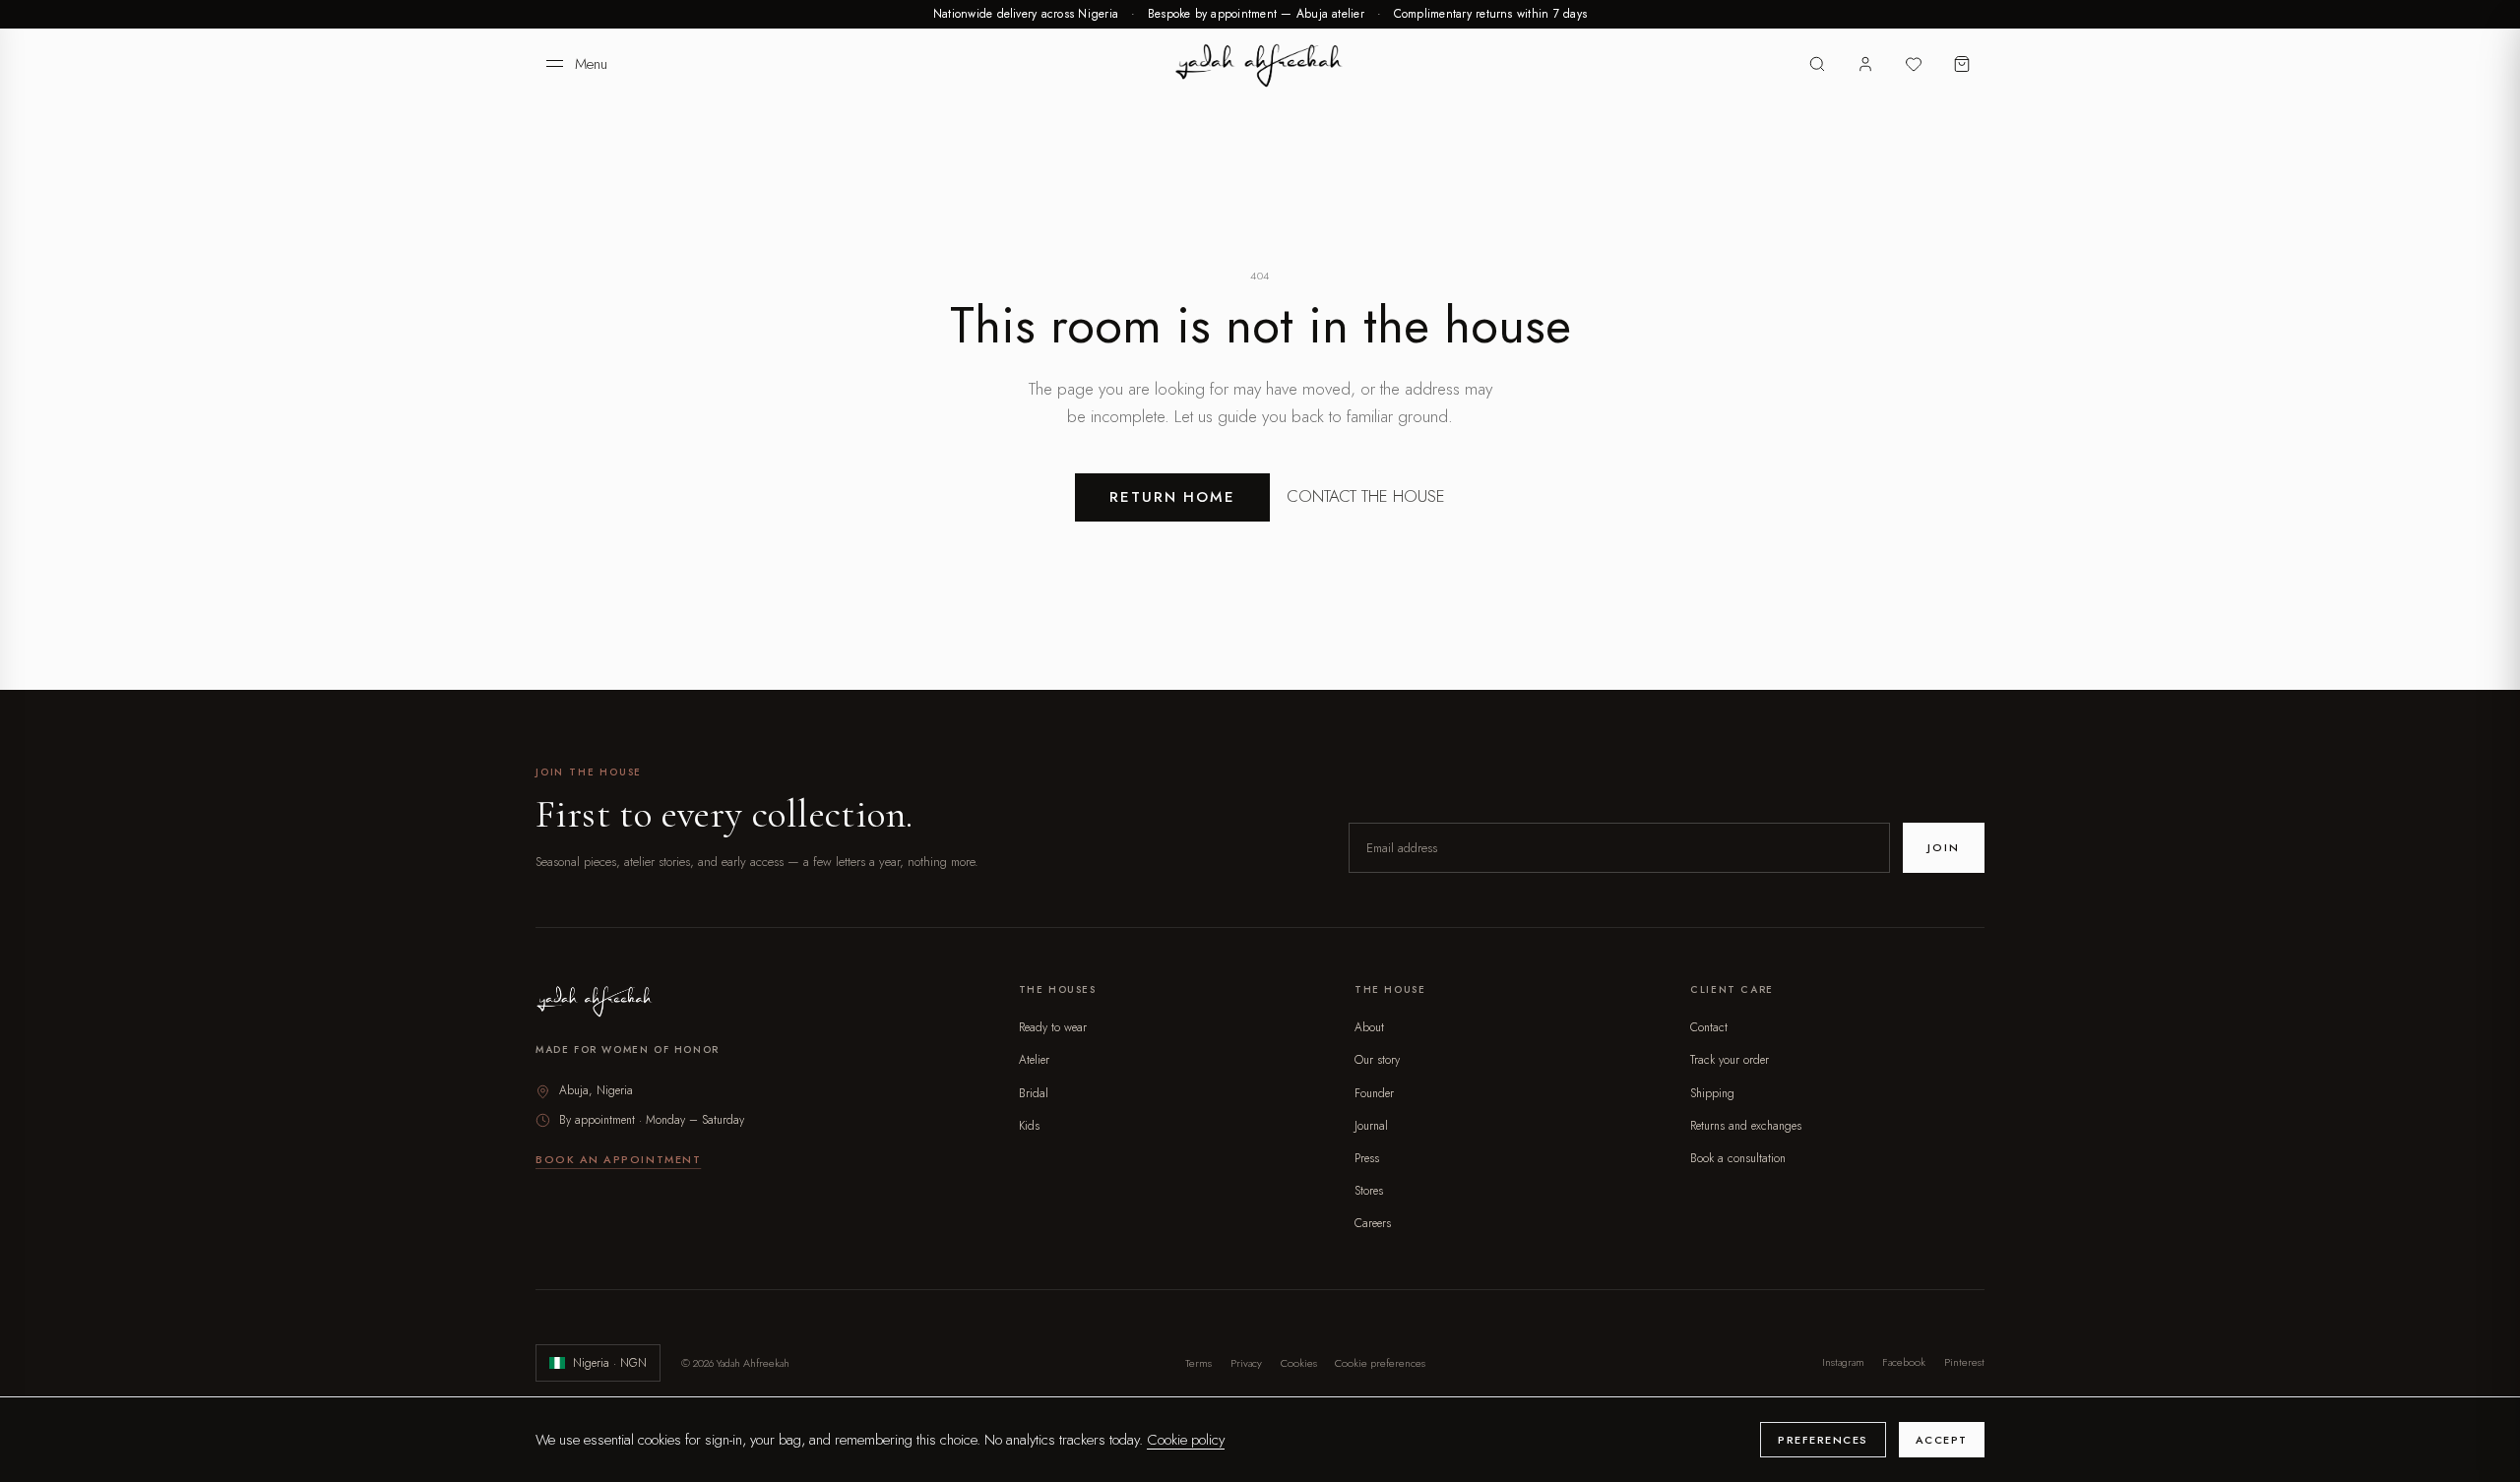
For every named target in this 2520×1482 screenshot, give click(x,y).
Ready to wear (1053, 1027)
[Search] (1818, 64)
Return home (1173, 497)
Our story (1377, 1060)
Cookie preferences (1380, 1363)
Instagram (1843, 1363)
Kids (1029, 1126)
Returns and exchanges (1746, 1126)
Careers (1373, 1223)
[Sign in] (1866, 64)
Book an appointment (618, 1159)
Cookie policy (1186, 1440)
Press (1367, 1158)
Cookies (1299, 1363)
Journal (1371, 1126)
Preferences (1823, 1440)
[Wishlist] (1913, 64)
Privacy (1246, 1363)
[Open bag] (1961, 64)
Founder (1374, 1093)
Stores (1369, 1191)
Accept (1942, 1440)
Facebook (1904, 1363)
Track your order (1730, 1060)
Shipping (1712, 1093)
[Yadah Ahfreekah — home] (1260, 64)
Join (1943, 847)
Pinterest (1964, 1363)
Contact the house (1366, 496)
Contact (1709, 1027)
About (1369, 1027)
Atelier (1034, 1060)
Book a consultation (1738, 1158)
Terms (1198, 1363)
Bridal (1034, 1093)
